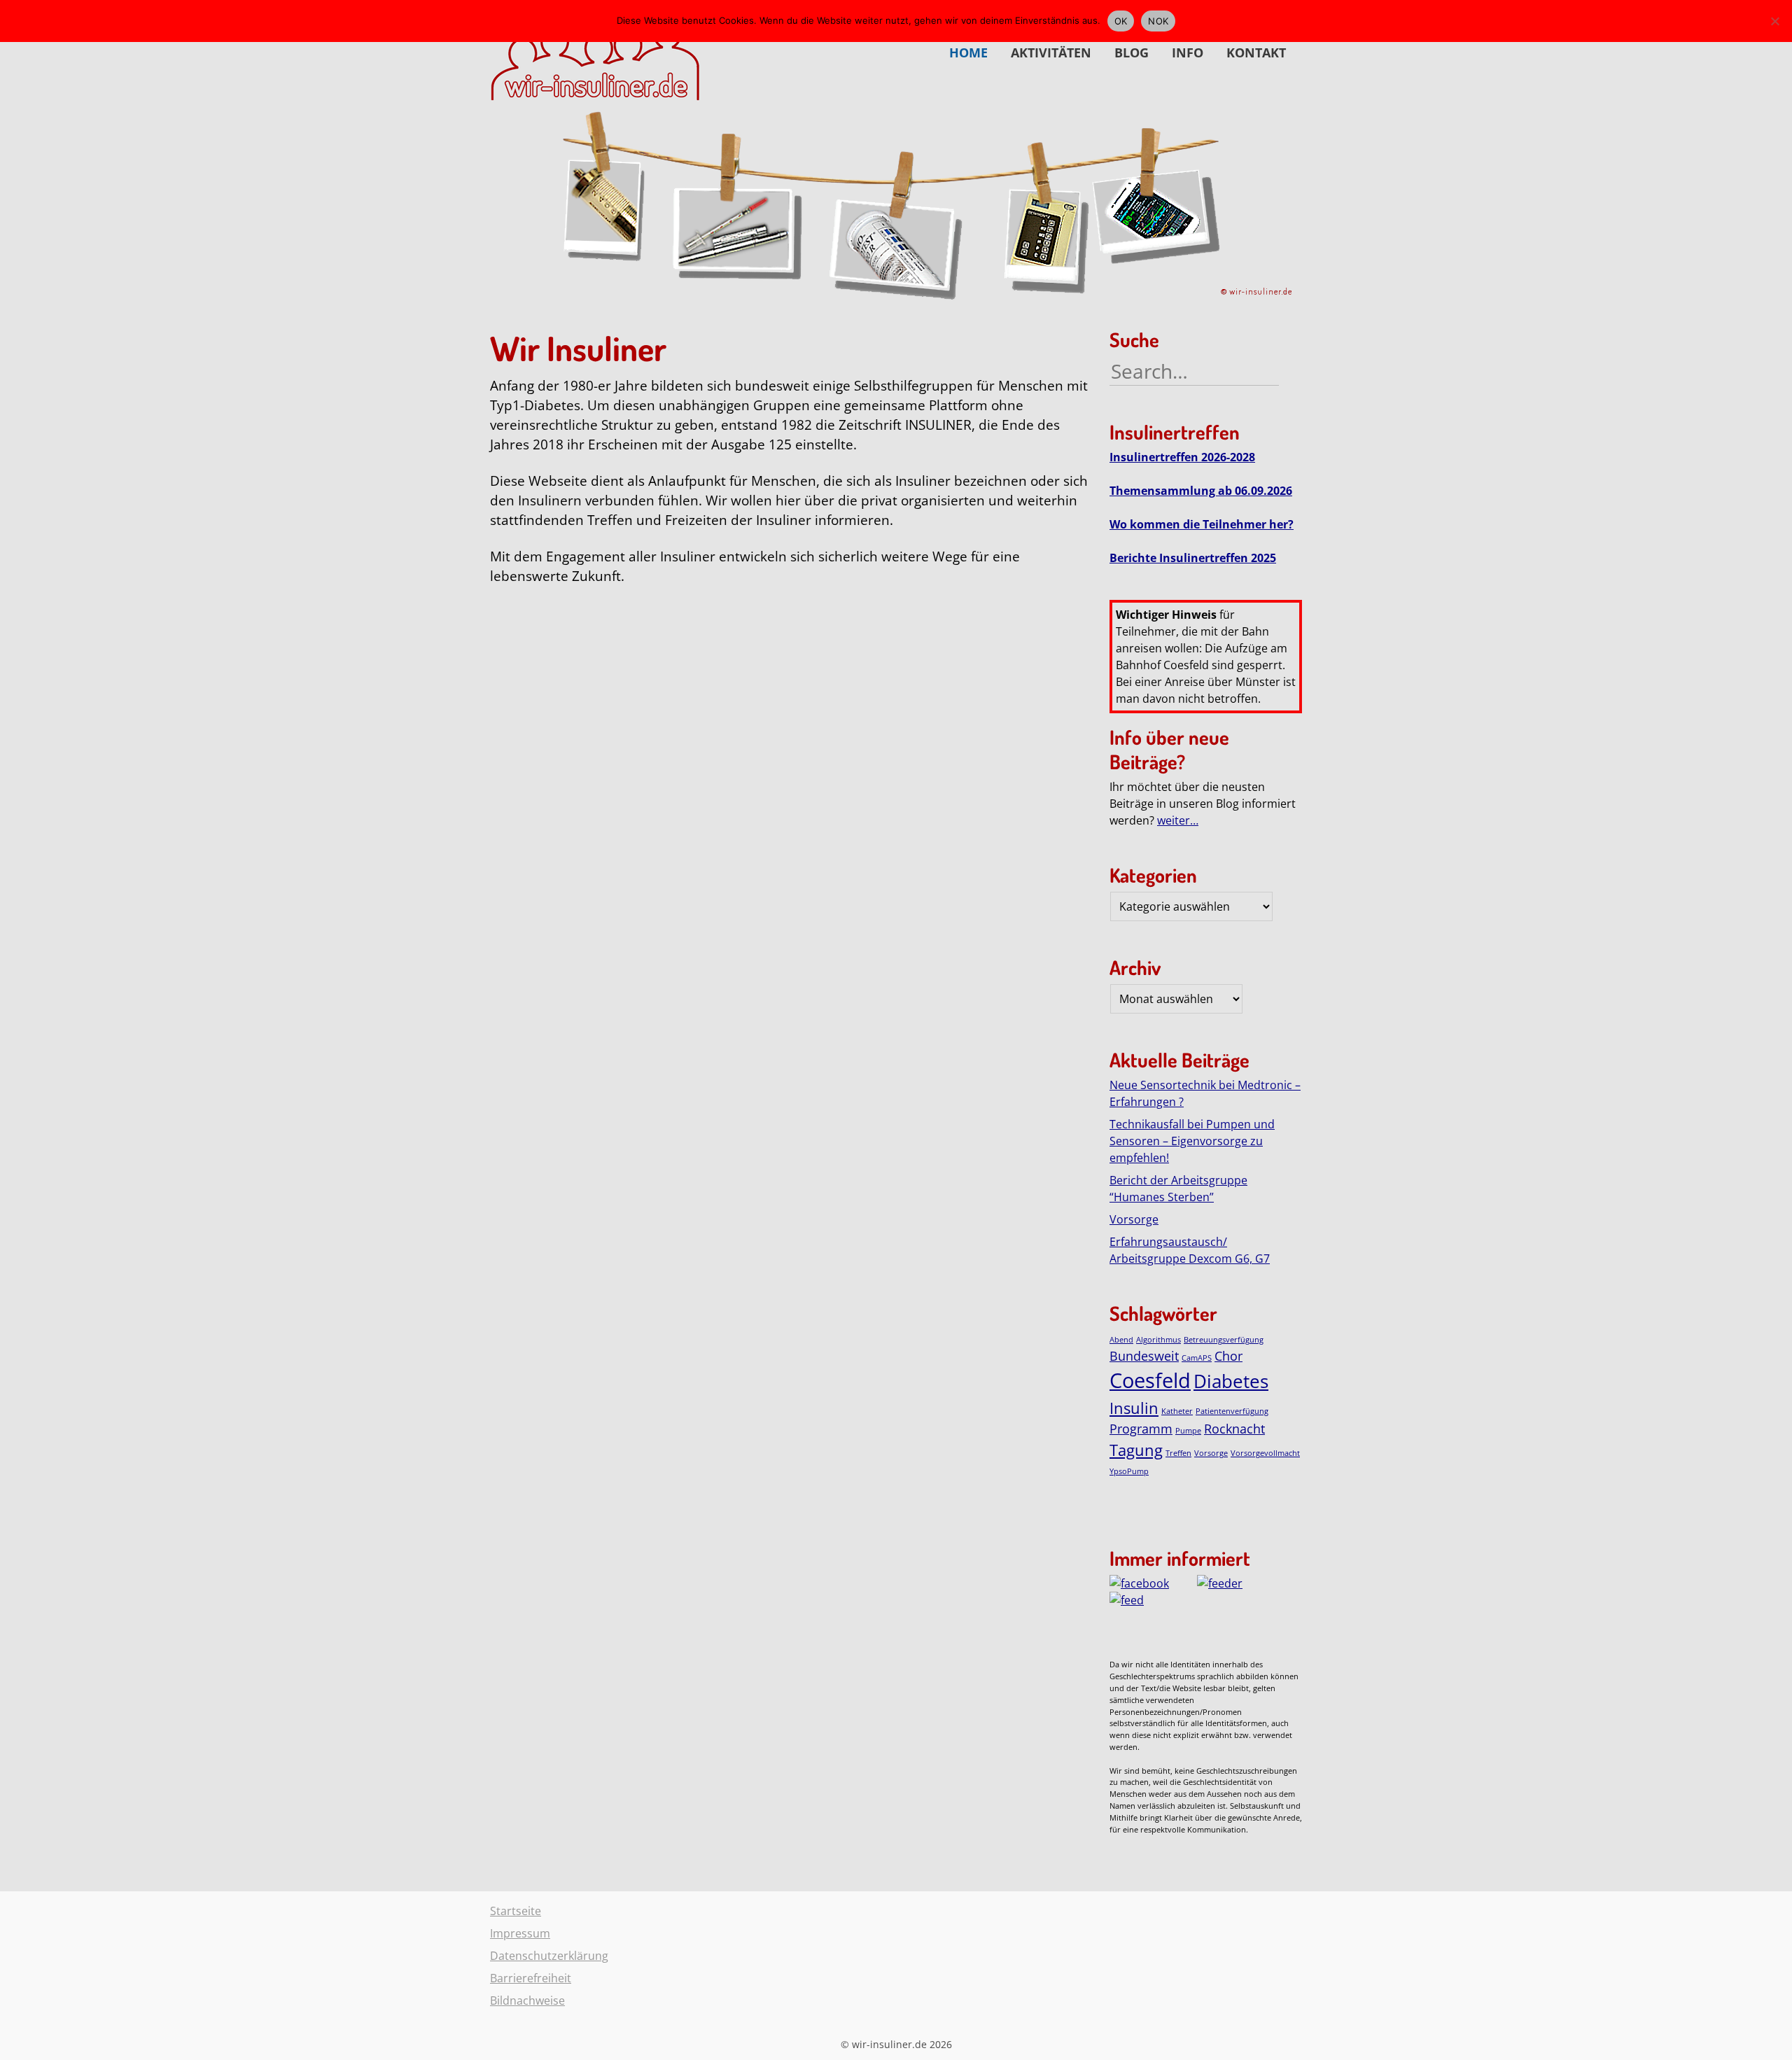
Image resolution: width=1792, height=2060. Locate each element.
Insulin (1134, 1408)
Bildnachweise (527, 2001)
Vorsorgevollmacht (1265, 1453)
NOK (1158, 21)
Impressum (520, 1933)
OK (1121, 21)
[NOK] (1774, 21)
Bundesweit (1144, 1356)
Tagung (1136, 1450)
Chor (1228, 1356)
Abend (1121, 1340)
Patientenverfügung (1232, 1411)
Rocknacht (1234, 1429)
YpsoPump (1129, 1471)
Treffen (1178, 1453)
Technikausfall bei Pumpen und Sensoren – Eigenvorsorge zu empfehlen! (1192, 1141)
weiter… (1178, 820)
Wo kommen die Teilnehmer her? (1202, 524)
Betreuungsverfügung (1224, 1340)
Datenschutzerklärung (549, 1956)
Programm (1141, 1429)
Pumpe (1188, 1431)
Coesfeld (1150, 1380)
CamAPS (1197, 1358)
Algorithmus (1158, 1340)
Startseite (516, 1911)
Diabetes (1231, 1381)
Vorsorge (1134, 1219)
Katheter (1177, 1411)
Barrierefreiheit (531, 1978)
